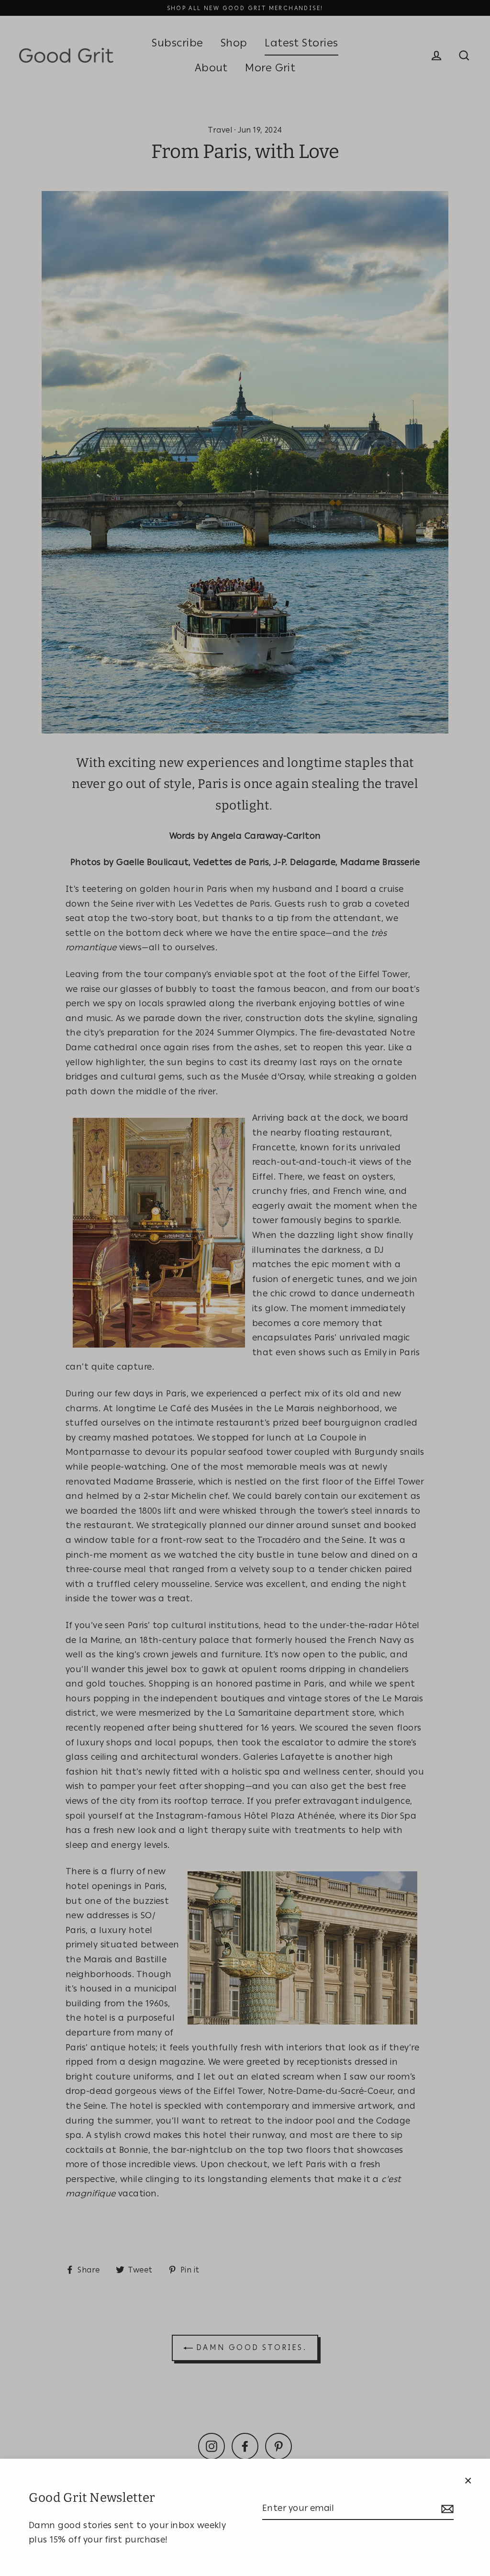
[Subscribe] (446, 2509)
